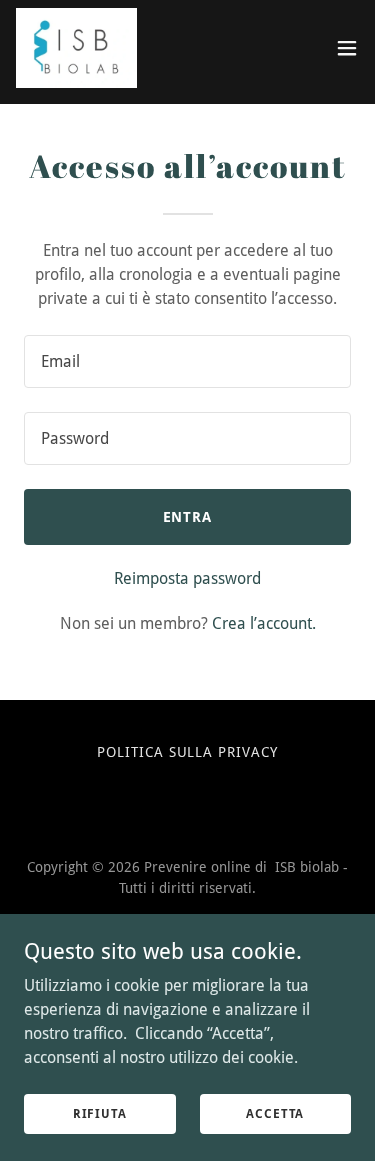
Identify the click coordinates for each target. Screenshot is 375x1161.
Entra (188, 517)
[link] (76, 48)
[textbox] (187, 361)
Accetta (275, 1113)
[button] (347, 48)
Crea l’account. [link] (264, 623)
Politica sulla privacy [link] (188, 752)
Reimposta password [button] (187, 578)
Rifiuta (100, 1113)
